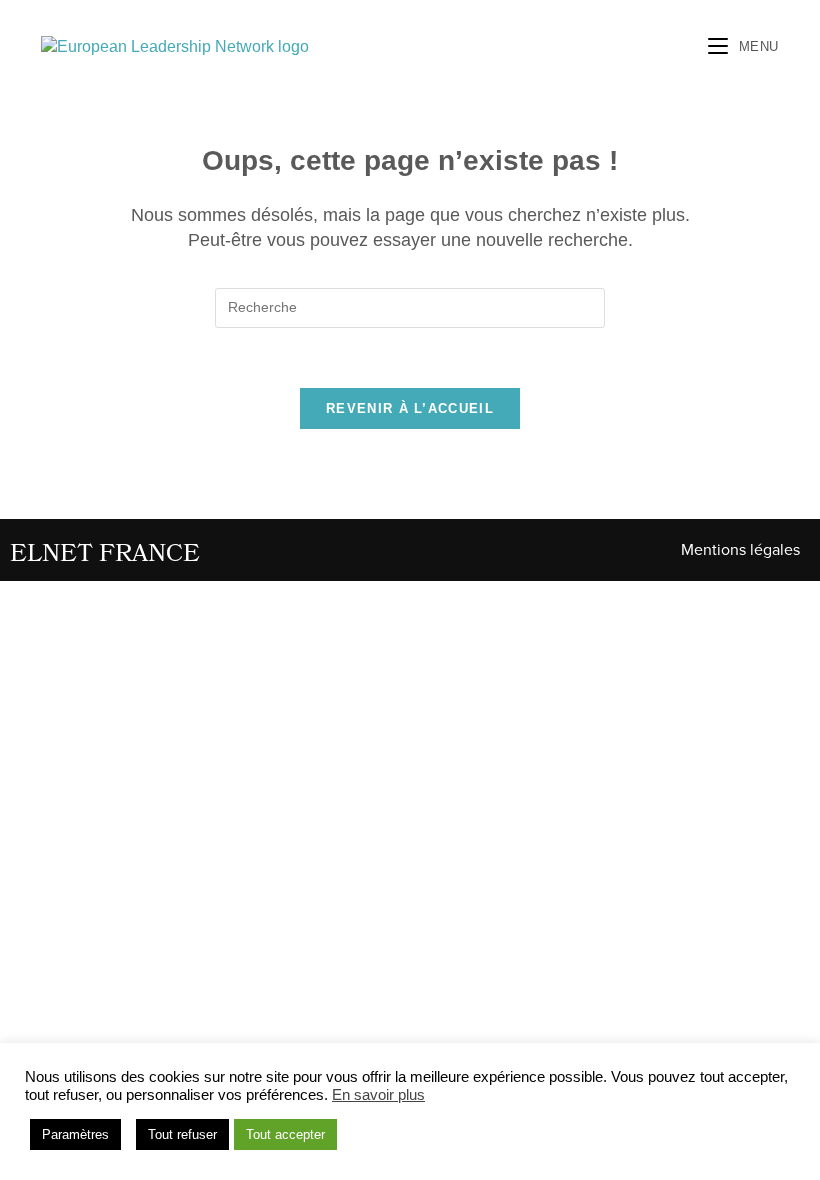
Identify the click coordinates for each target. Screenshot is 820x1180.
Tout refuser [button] (182, 1134)
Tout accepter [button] (285, 1134)
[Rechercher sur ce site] (410, 306)
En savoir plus (378, 1095)
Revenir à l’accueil (410, 408)
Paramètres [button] (75, 1134)
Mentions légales (740, 550)
